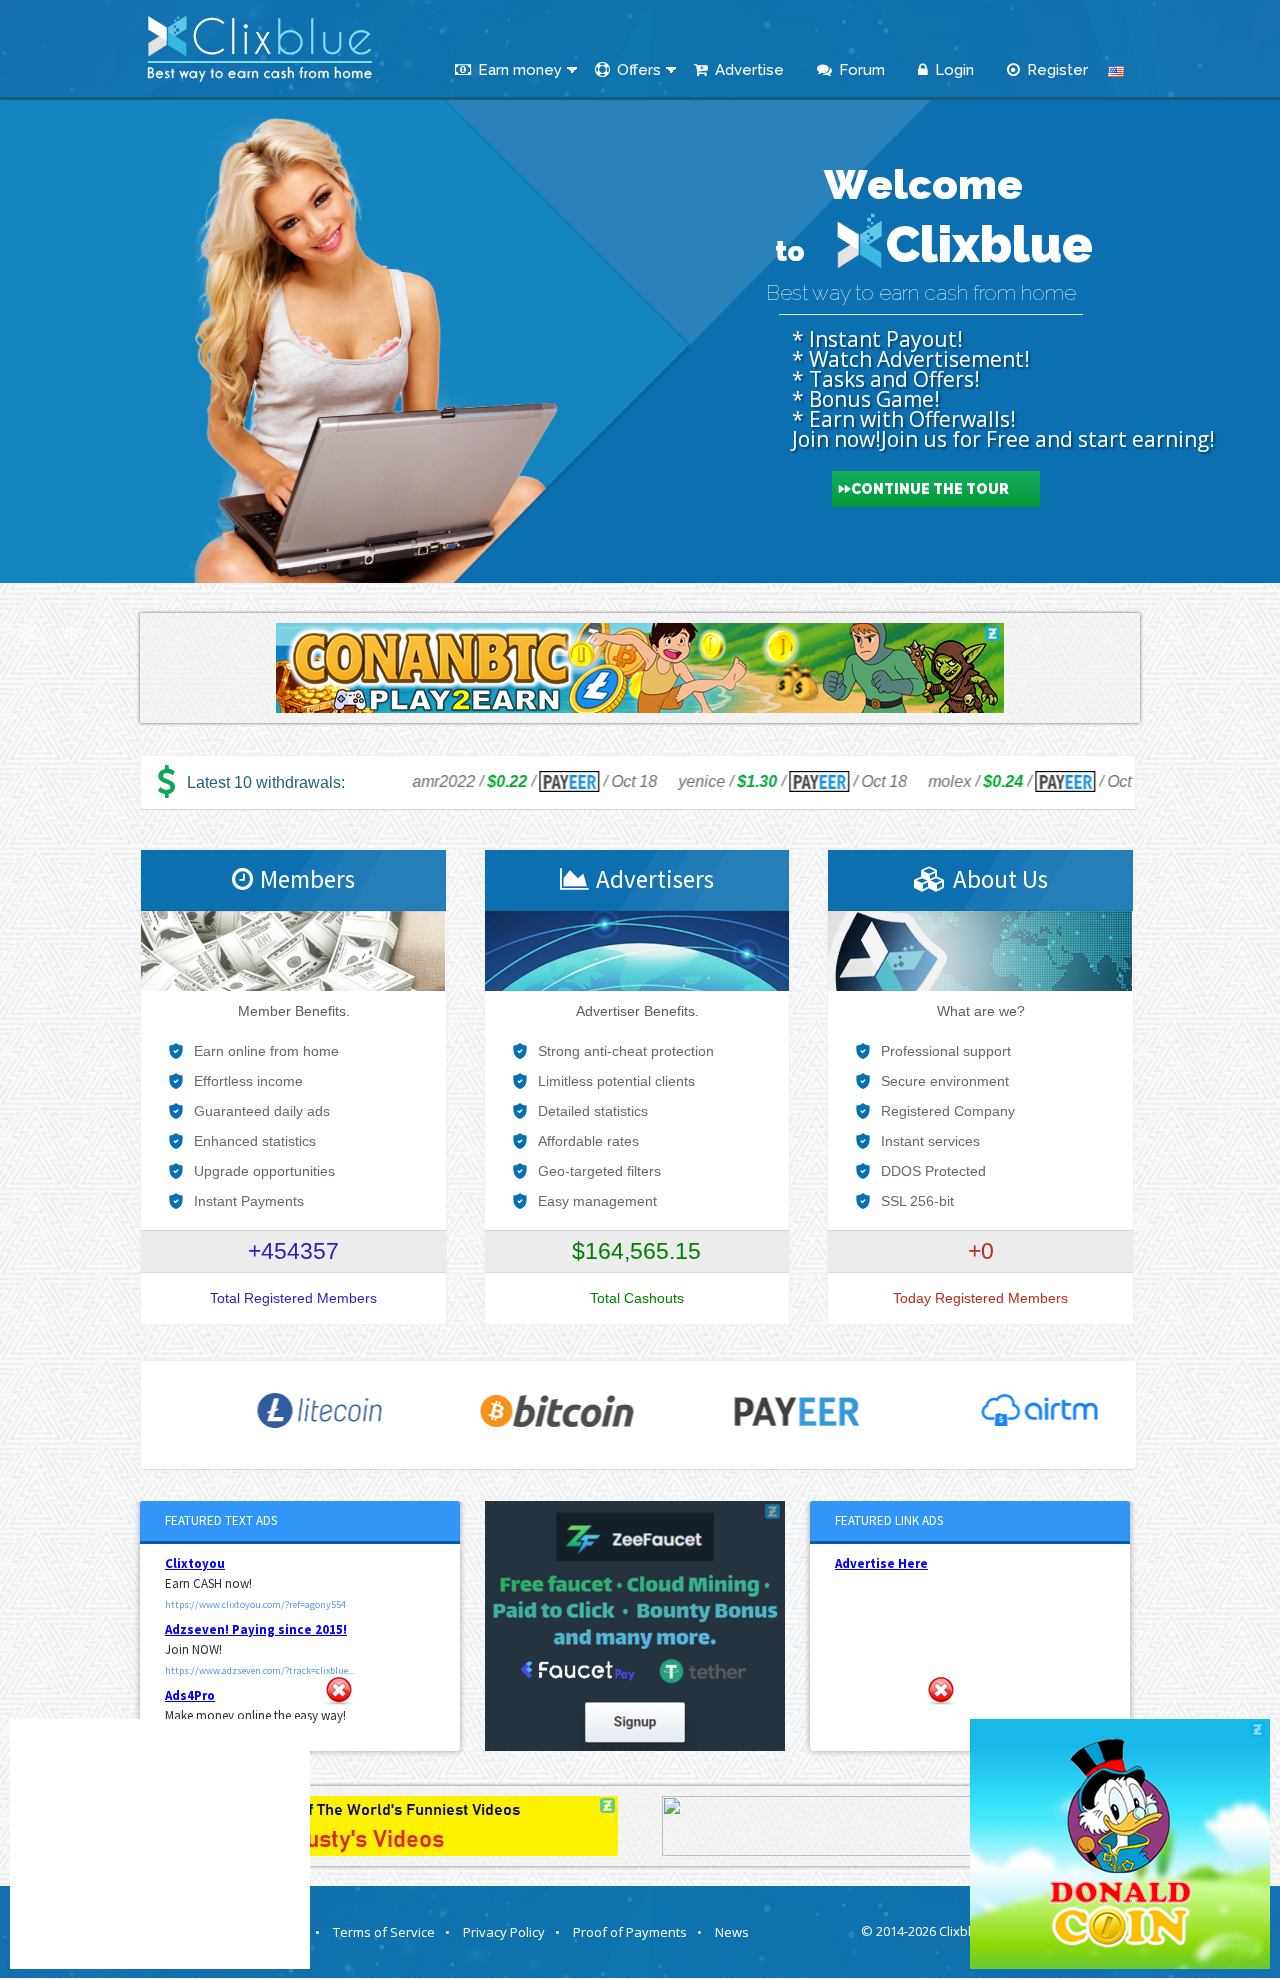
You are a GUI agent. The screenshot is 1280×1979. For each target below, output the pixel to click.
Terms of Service (391, 1932)
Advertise (749, 70)
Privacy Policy (511, 1932)
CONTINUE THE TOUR (930, 489)
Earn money (520, 70)
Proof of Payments (637, 1932)
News (732, 1932)
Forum (862, 70)
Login (954, 70)
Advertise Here (881, 1563)
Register (1057, 70)
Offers (639, 70)
